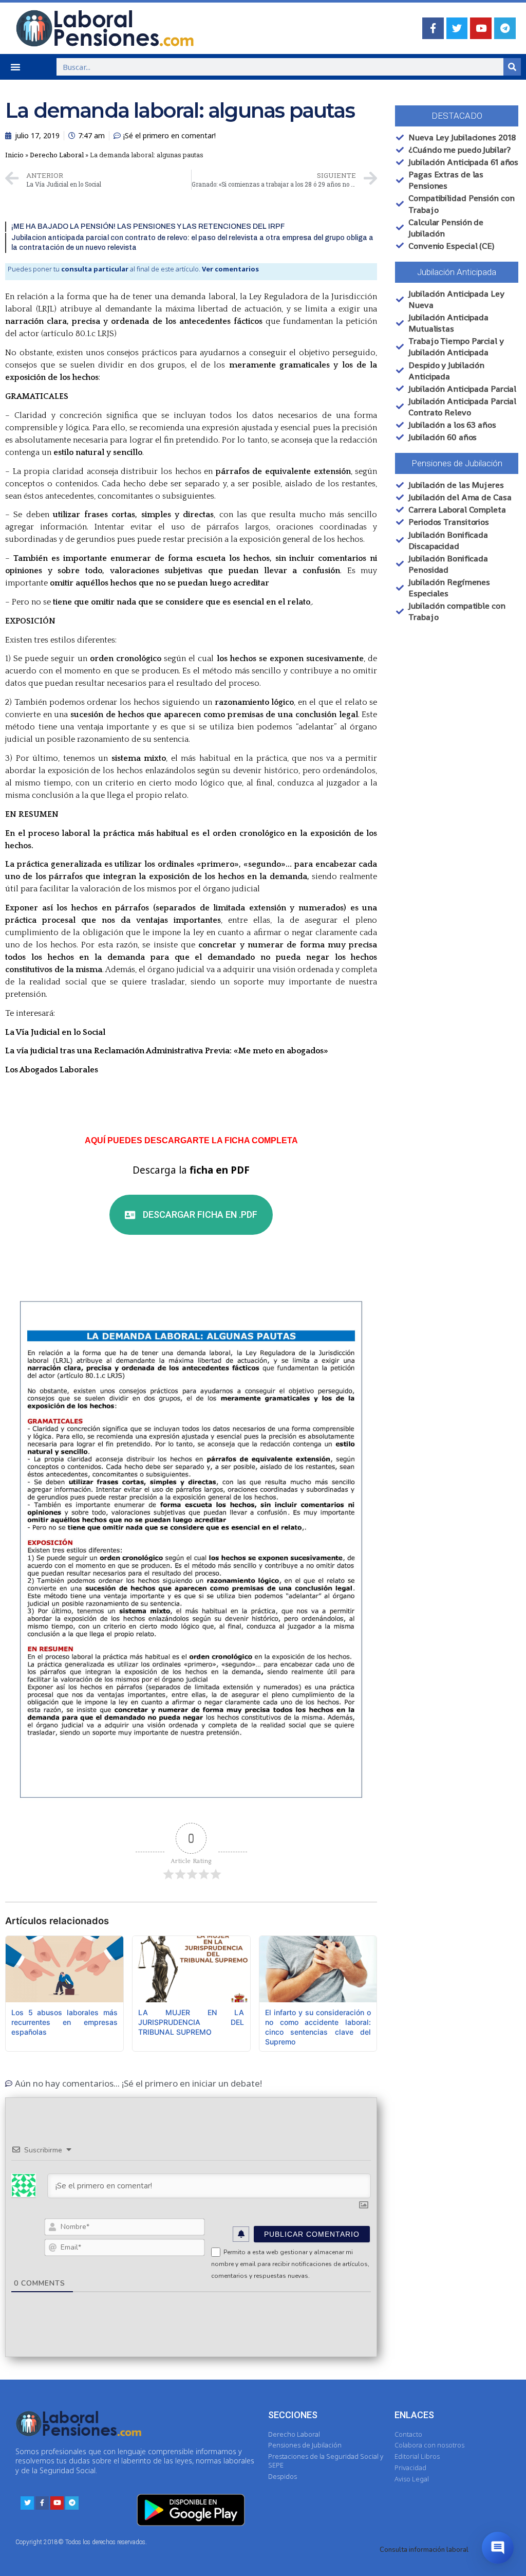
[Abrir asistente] (498, 2548)
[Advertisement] (456, 718)
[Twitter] (457, 28)
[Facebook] (433, 28)
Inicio (14, 155)
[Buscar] (512, 67)
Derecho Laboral (57, 155)
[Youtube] (481, 28)
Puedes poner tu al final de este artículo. (133, 269)
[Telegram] (505, 28)
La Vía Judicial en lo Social (55, 1032)
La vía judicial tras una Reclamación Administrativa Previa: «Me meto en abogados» (167, 1051)
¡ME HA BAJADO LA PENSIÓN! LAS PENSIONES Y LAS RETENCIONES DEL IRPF (148, 226)
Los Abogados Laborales (52, 1070)
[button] (15, 67)
